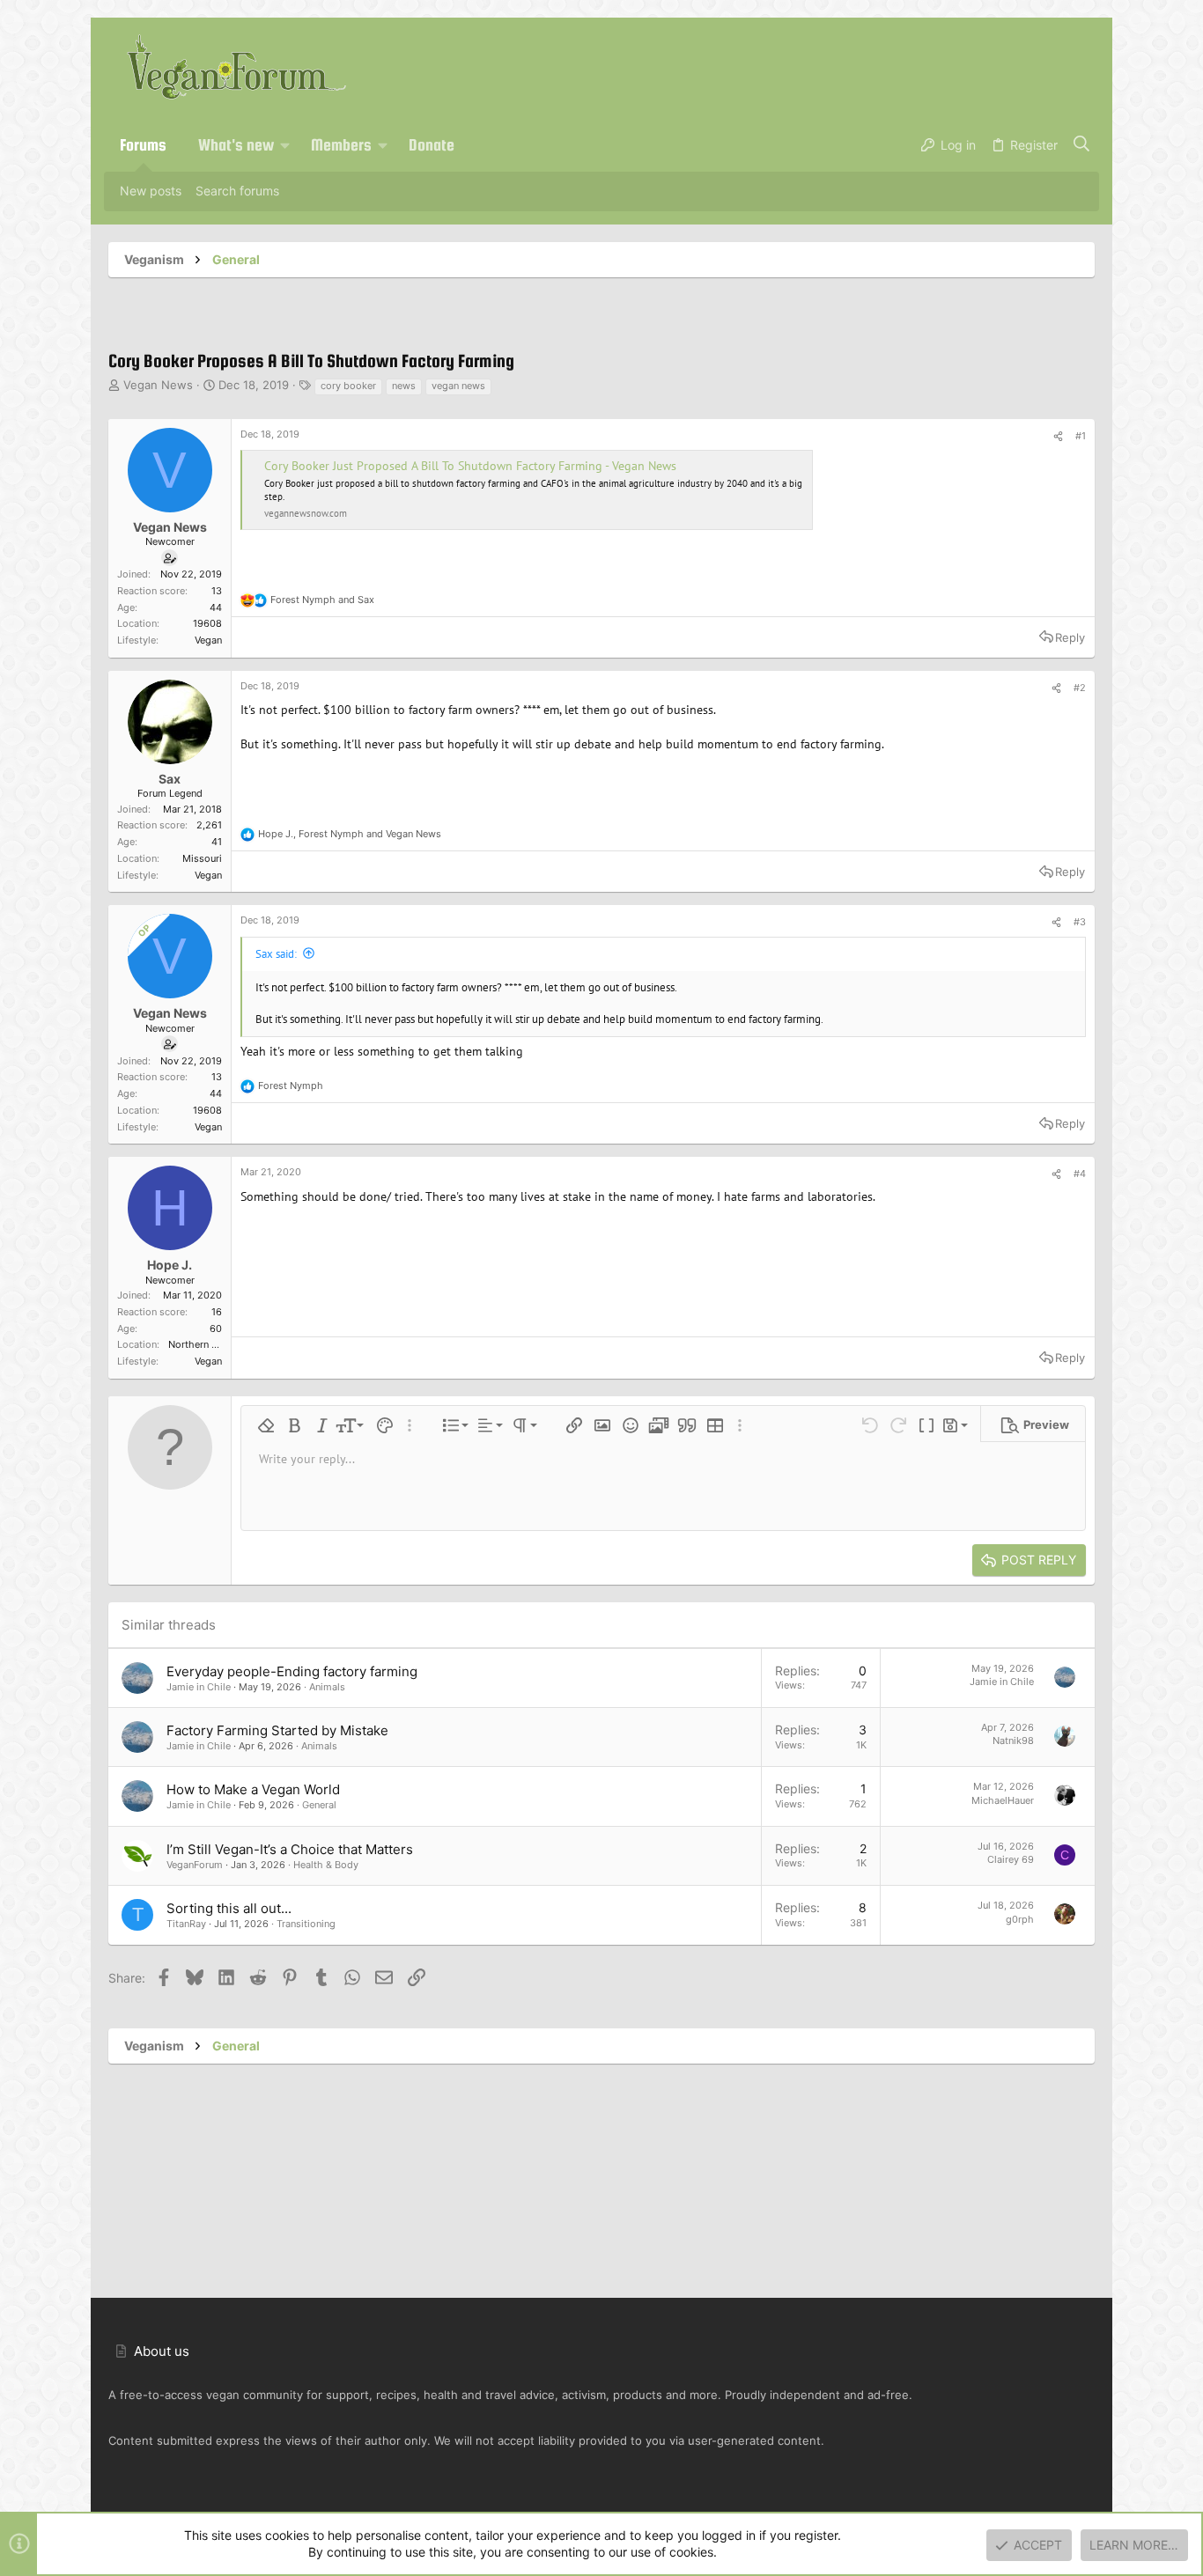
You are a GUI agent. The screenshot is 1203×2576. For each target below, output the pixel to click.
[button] (285, 145)
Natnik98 (1013, 1741)
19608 (207, 623)
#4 (1080, 1174)
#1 (1081, 436)
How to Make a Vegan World (253, 1789)
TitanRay (186, 1924)
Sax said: (276, 954)
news (404, 386)
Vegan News (158, 385)
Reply (1070, 637)
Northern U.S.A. (203, 1344)
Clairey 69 (1011, 1859)
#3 (1080, 922)
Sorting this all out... (229, 1908)
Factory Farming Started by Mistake (277, 1730)
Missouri (202, 858)
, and (350, 834)
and (322, 600)
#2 (1080, 688)
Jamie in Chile (199, 1687)
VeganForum (195, 1865)
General (319, 1805)
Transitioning (306, 1924)
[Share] (1058, 437)
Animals (327, 1687)
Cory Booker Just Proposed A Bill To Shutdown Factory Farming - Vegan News (470, 466)
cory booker (348, 386)
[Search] (1082, 145)
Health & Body (326, 1865)
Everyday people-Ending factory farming (292, 1671)
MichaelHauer (1003, 1800)
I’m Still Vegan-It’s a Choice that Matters (290, 1849)
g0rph (1020, 1919)
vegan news (458, 386)
